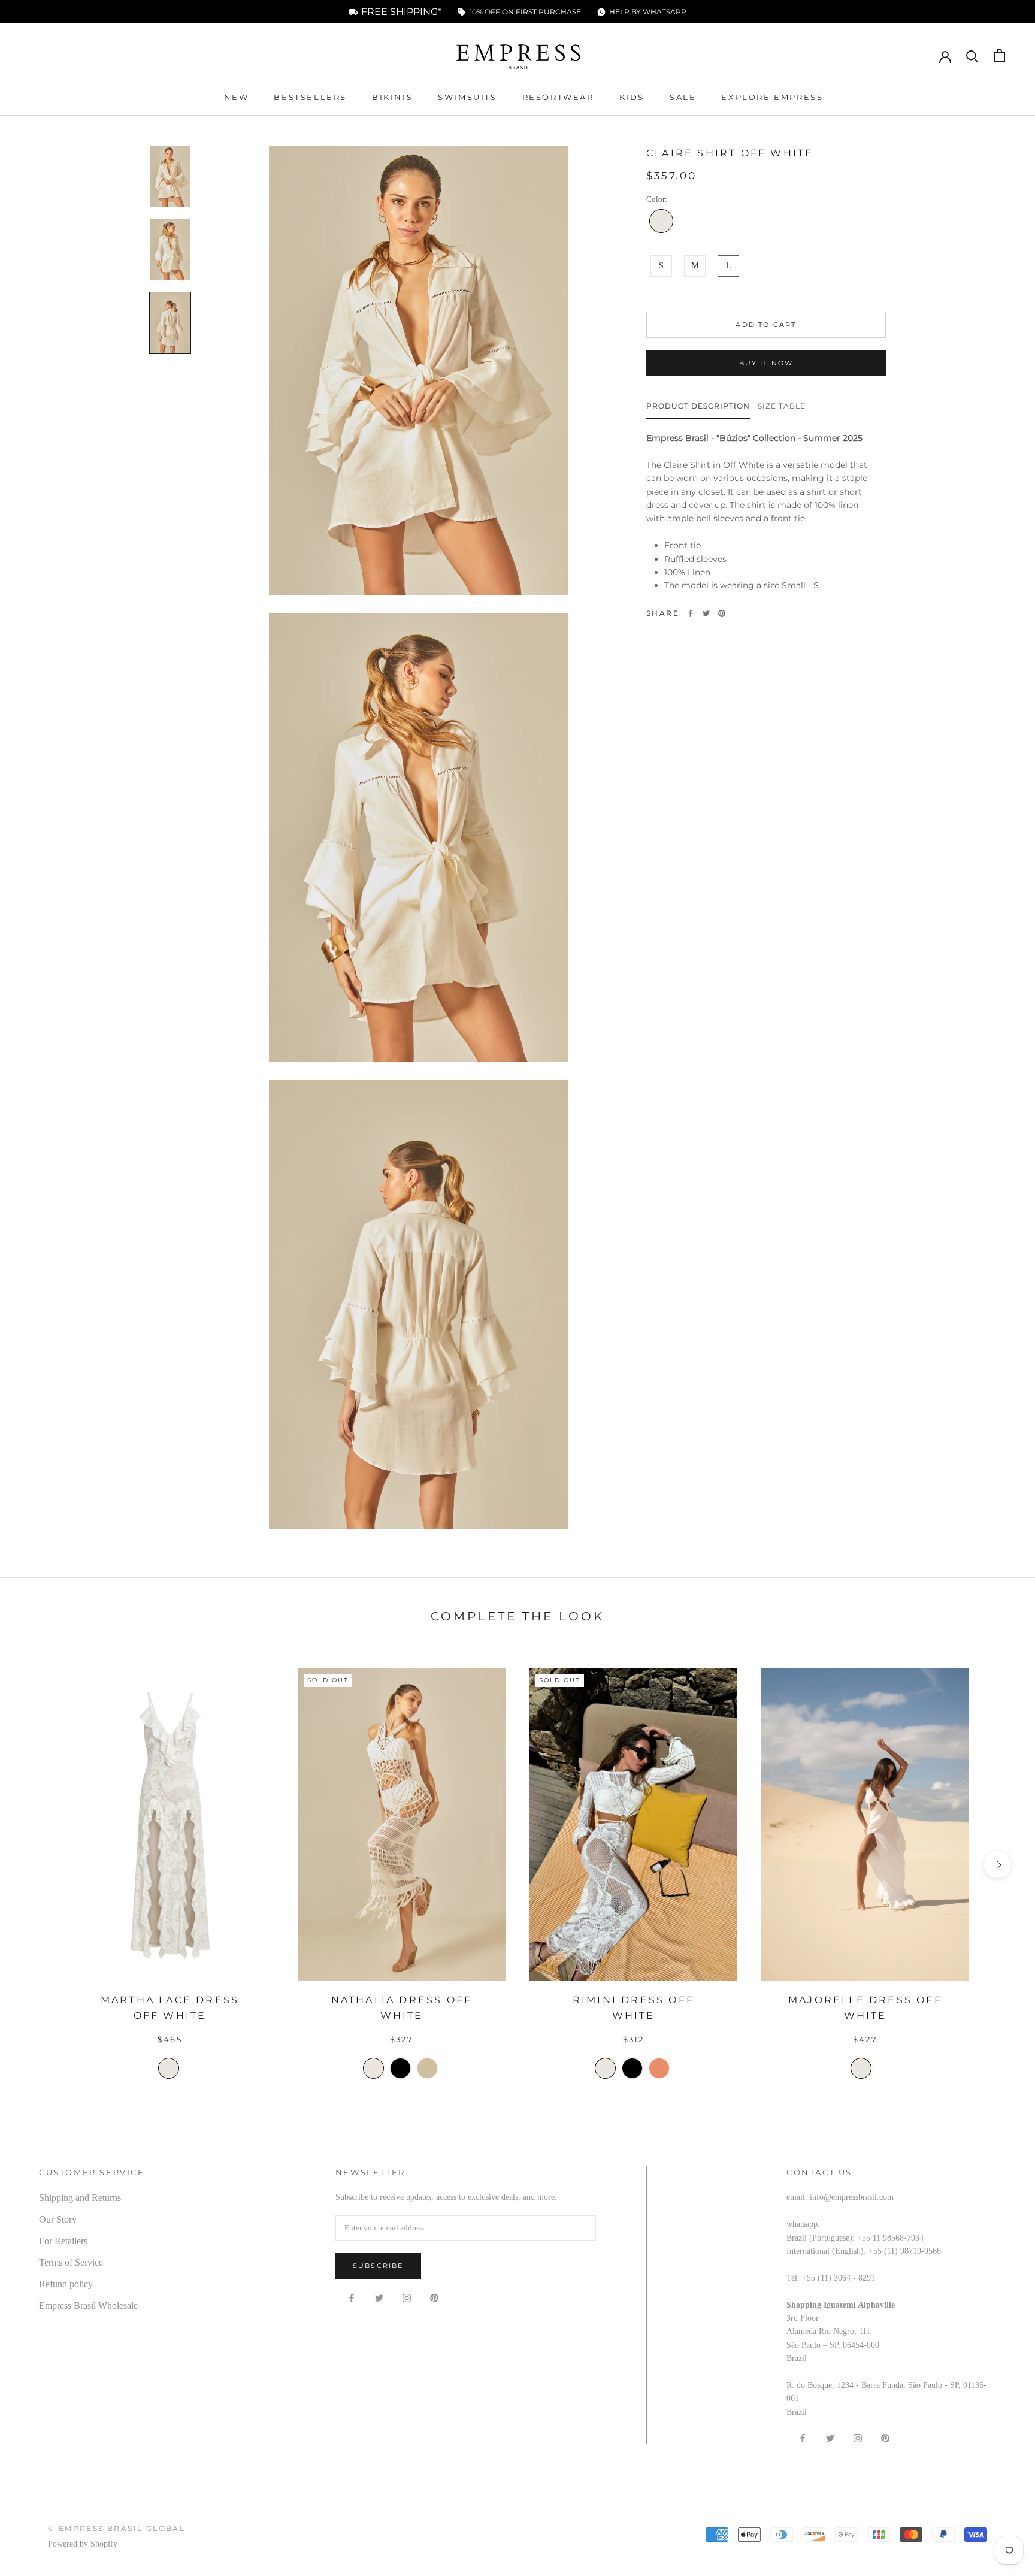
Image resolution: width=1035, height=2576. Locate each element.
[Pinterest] (722, 613)
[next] (998, 1865)
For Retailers (63, 2241)
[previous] (37, 1865)
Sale (683, 97)
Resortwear (558, 97)
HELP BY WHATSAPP (648, 12)
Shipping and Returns (80, 2198)
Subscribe (378, 2266)
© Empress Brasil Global (116, 2528)
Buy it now (766, 363)
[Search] (972, 55)
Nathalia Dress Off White (402, 2008)
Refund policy (66, 2284)
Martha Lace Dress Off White (170, 2008)
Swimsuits (467, 97)
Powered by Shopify (83, 2544)
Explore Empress (772, 97)
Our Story (58, 2219)
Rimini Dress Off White (633, 2008)
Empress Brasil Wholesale (88, 2306)
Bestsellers (310, 97)
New (237, 97)
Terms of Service (71, 2262)
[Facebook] (691, 613)
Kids (632, 97)
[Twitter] (706, 613)
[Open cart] (999, 55)
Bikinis (392, 97)
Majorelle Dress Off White (865, 2008)
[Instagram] (407, 2297)
